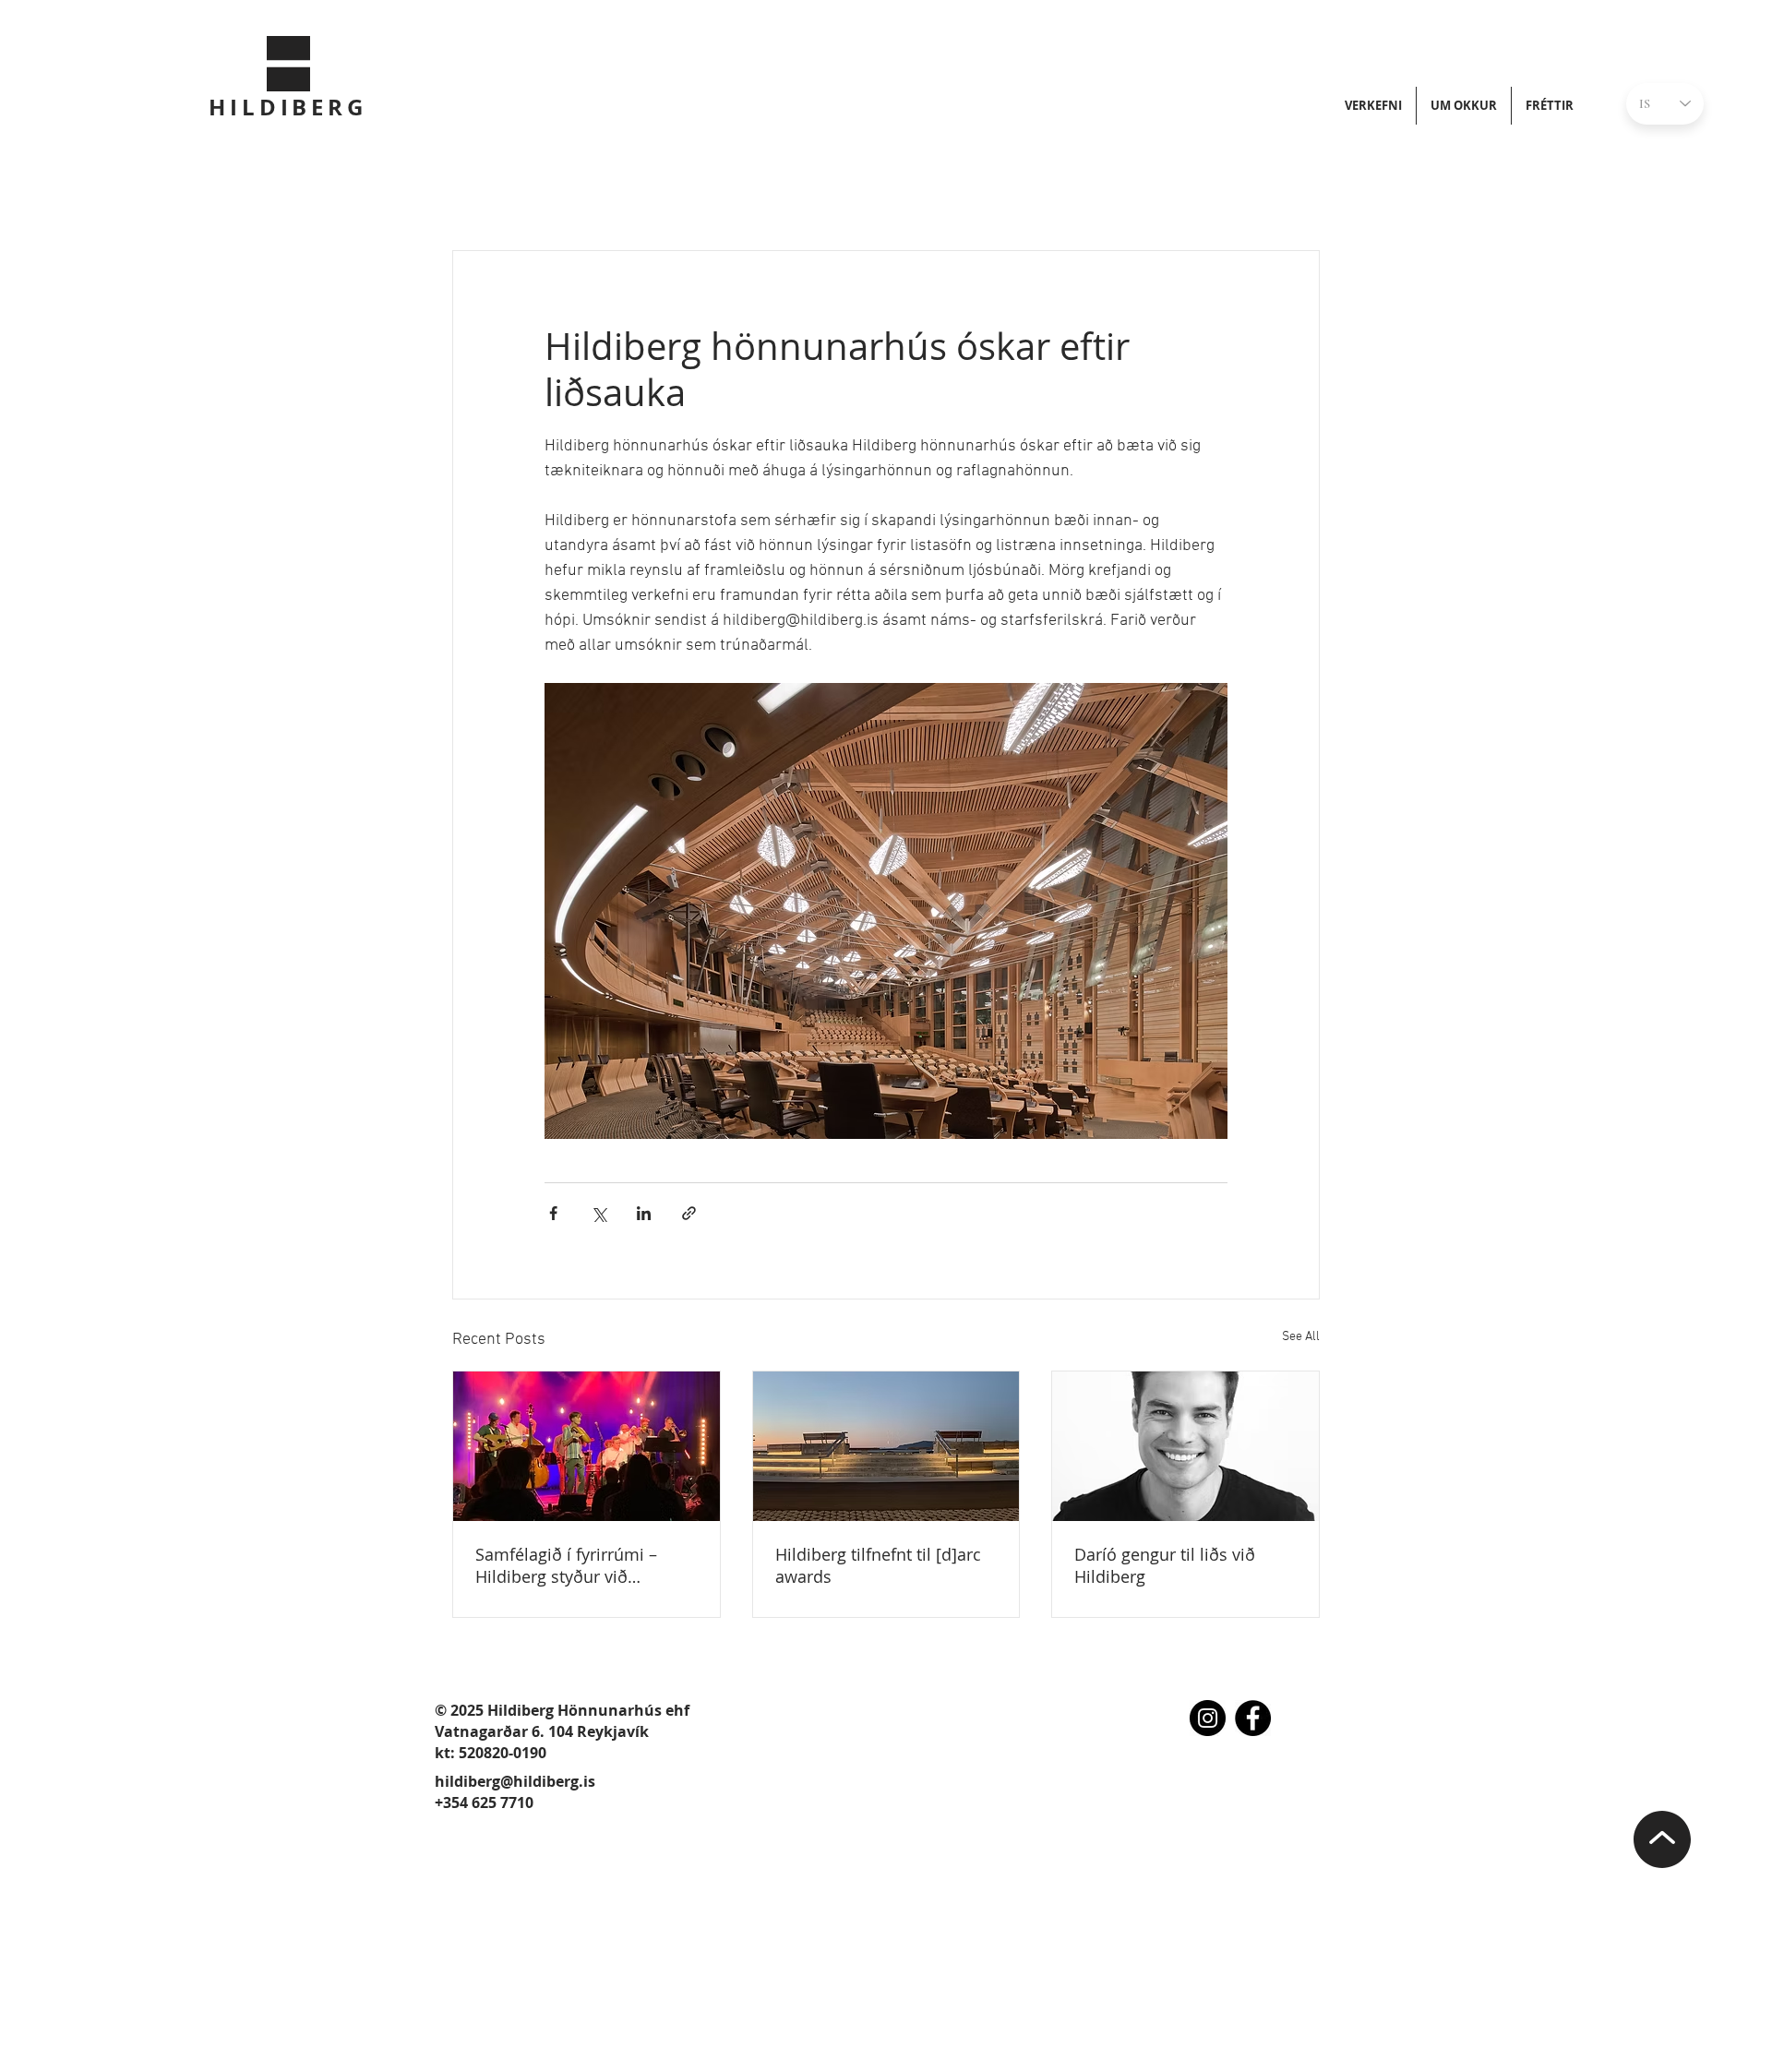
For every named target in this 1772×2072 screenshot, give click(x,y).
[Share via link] (689, 1213)
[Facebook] (1253, 1718)
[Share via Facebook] (553, 1213)
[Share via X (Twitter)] (599, 1213)
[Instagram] (1208, 1718)
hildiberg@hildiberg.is (515, 1781)
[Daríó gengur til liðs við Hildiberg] (1185, 1446)
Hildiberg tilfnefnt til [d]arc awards (878, 1565)
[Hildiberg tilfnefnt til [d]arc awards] (886, 1446)
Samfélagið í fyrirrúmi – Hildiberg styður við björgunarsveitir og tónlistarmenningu (566, 1565)
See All (1301, 1337)
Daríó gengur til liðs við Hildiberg (1165, 1565)
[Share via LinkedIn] (644, 1213)
